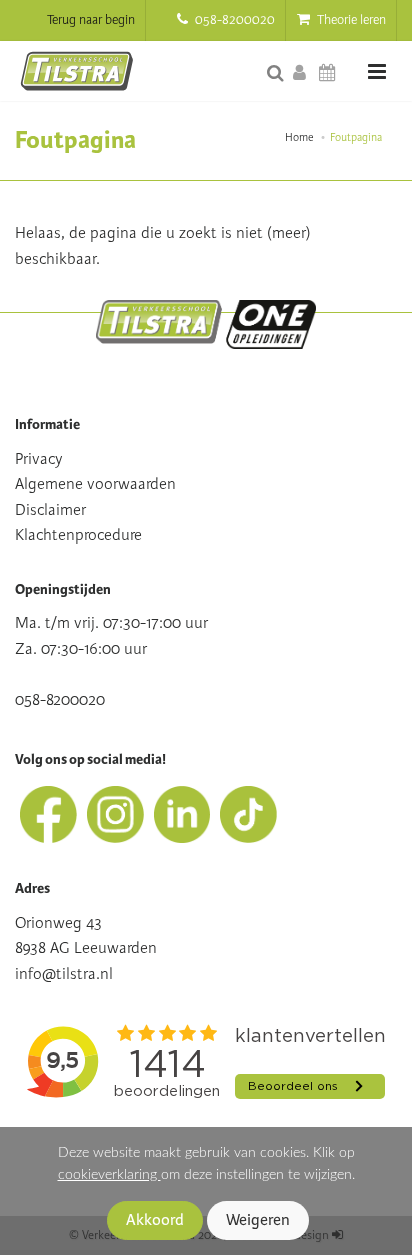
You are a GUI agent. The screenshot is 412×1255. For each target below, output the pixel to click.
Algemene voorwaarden (95, 484)
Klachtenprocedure (78, 535)
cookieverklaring (109, 1174)
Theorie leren (350, 20)
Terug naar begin (91, 20)
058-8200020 (233, 20)
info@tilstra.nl (64, 974)
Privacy (39, 459)
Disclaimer (50, 510)
